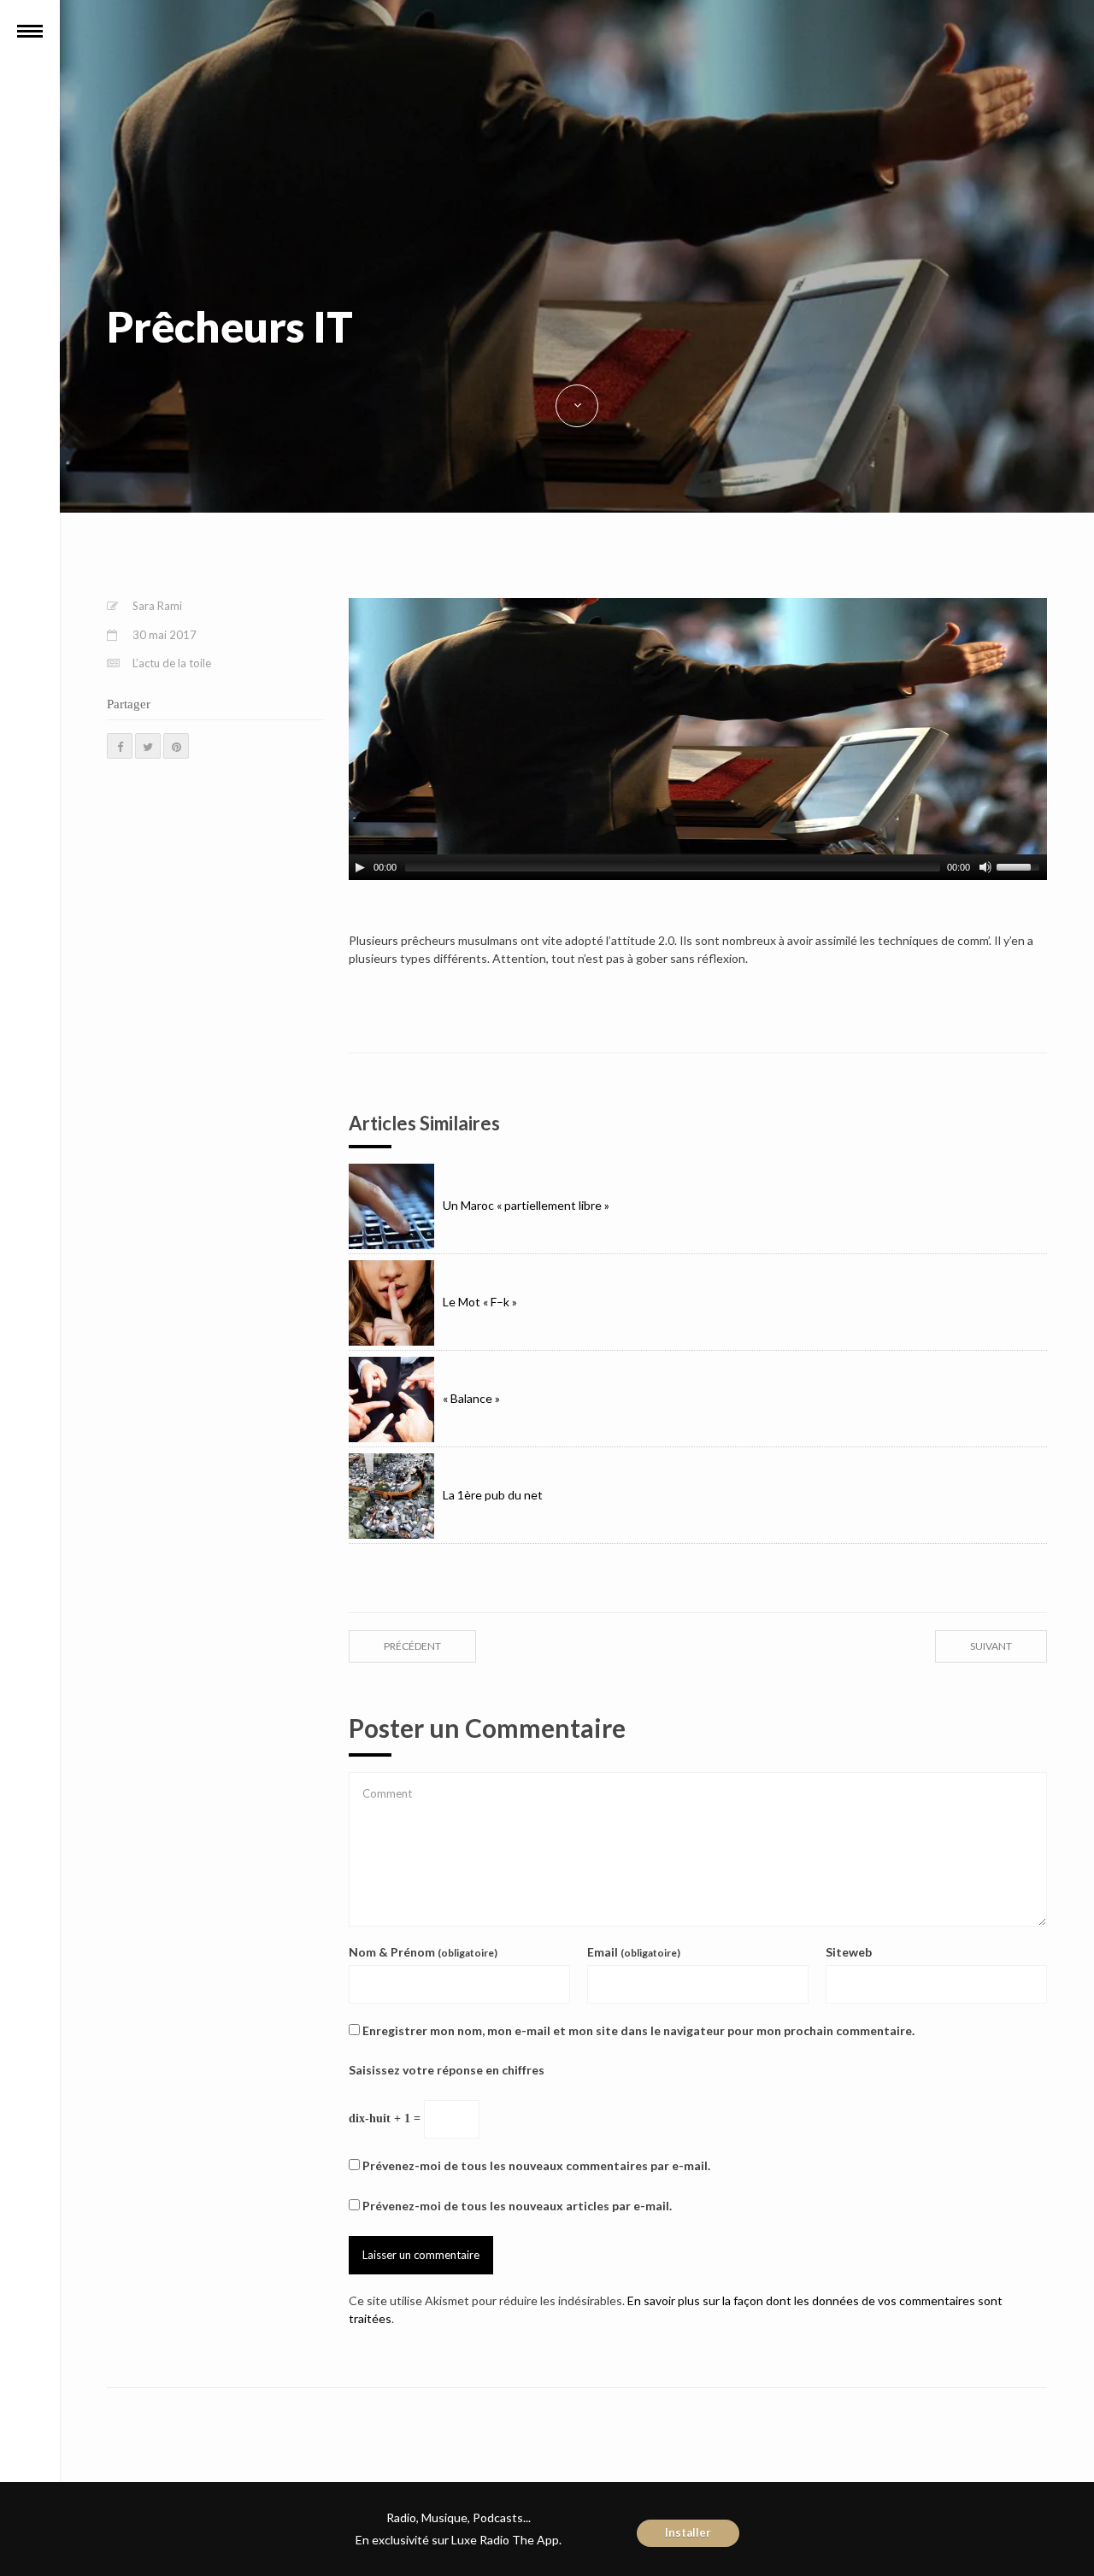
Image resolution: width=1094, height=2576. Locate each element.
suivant (991, 1646)
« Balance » (471, 1398)
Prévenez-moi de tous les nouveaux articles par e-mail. (517, 2206)
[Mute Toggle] (985, 867)
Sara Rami (157, 606)
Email (634, 1952)
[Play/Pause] (360, 867)
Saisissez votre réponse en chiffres (447, 2070)
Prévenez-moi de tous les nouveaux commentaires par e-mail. (536, 2165)
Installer (688, 2532)
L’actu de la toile (172, 663)
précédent (412, 1646)
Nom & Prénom (423, 1952)
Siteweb (849, 1952)
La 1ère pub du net (493, 1495)
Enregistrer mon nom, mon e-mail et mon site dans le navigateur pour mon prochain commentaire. (638, 2030)
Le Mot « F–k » (480, 1302)
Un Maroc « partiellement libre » (526, 1205)
